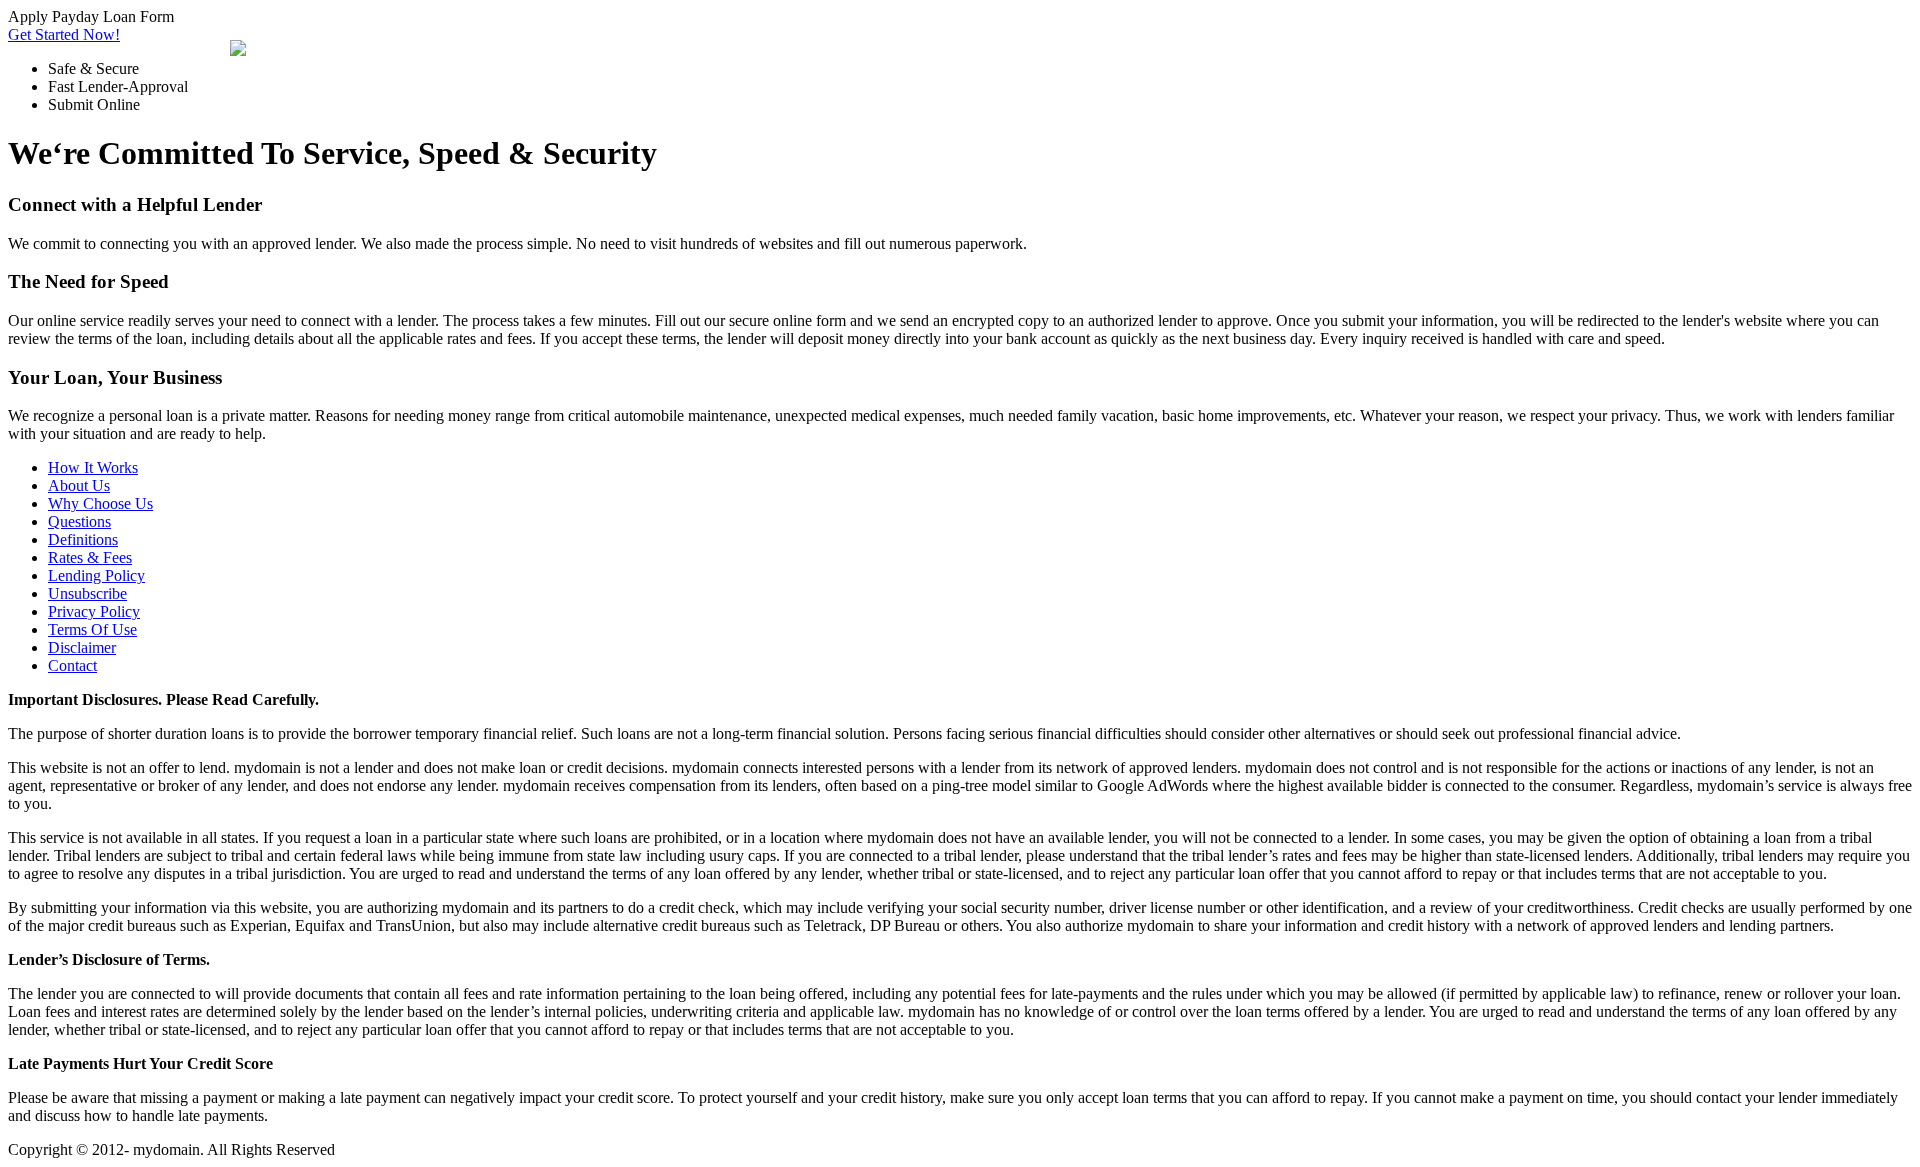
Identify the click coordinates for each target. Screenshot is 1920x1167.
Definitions (83, 539)
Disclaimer (82, 647)
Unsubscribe (87, 593)
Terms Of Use (92, 629)
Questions (79, 521)
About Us (79, 485)
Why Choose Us (100, 503)
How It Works (93, 467)
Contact (72, 665)
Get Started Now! (64, 34)
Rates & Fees (90, 557)
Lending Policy (96, 575)
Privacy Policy (94, 611)
